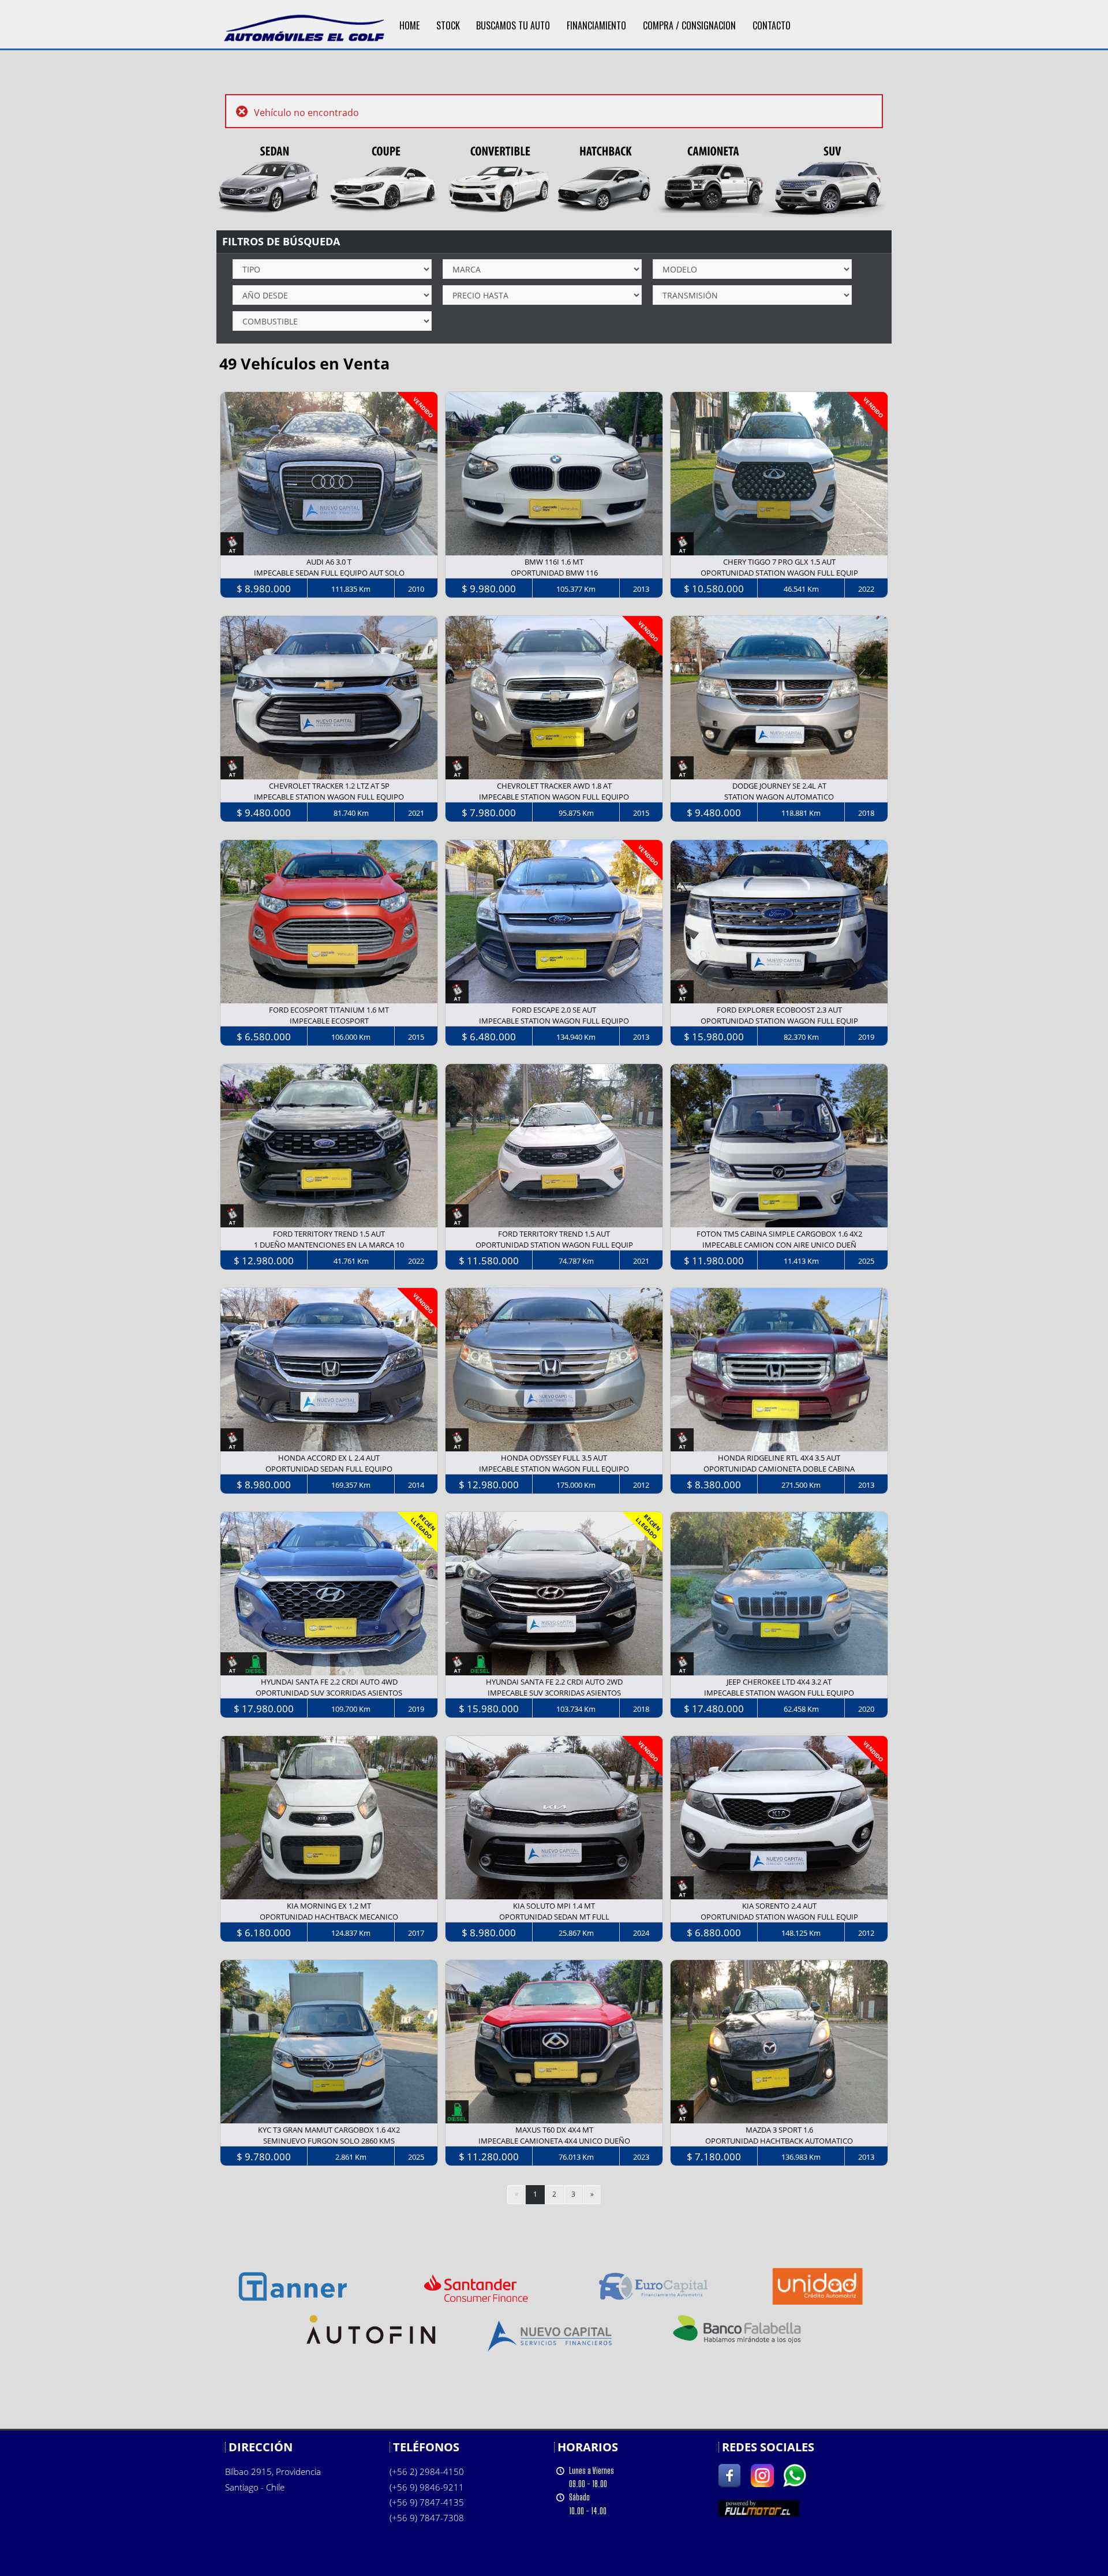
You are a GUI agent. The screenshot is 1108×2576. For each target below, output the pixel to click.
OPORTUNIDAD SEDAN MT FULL (554, 1917)
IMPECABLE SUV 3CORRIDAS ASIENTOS (554, 1693)
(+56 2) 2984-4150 (427, 2472)
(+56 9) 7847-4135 (427, 2502)
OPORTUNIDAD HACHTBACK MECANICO (329, 1917)
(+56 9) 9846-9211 (427, 2487)
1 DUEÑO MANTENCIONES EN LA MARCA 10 (329, 1245)
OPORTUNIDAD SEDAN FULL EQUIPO (329, 1469)
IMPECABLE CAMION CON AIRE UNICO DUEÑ (779, 1245)
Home (409, 25)
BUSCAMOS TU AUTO (513, 25)
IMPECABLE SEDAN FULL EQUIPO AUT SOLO (329, 573)
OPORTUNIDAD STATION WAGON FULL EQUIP (779, 573)
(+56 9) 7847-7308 (427, 2518)
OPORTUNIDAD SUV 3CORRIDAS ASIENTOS (329, 1693)
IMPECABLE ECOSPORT (329, 1021)
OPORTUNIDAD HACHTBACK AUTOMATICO (779, 2141)
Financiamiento (596, 25)
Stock (448, 25)
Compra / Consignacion (689, 25)
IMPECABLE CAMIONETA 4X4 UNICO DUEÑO (554, 2141)
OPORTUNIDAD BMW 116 (554, 573)
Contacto (772, 25)
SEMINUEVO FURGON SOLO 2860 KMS (329, 2141)
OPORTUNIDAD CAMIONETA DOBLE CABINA (779, 1469)
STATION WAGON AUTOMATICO (779, 797)
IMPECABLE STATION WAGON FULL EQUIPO (329, 797)
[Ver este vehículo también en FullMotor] (759, 2508)
